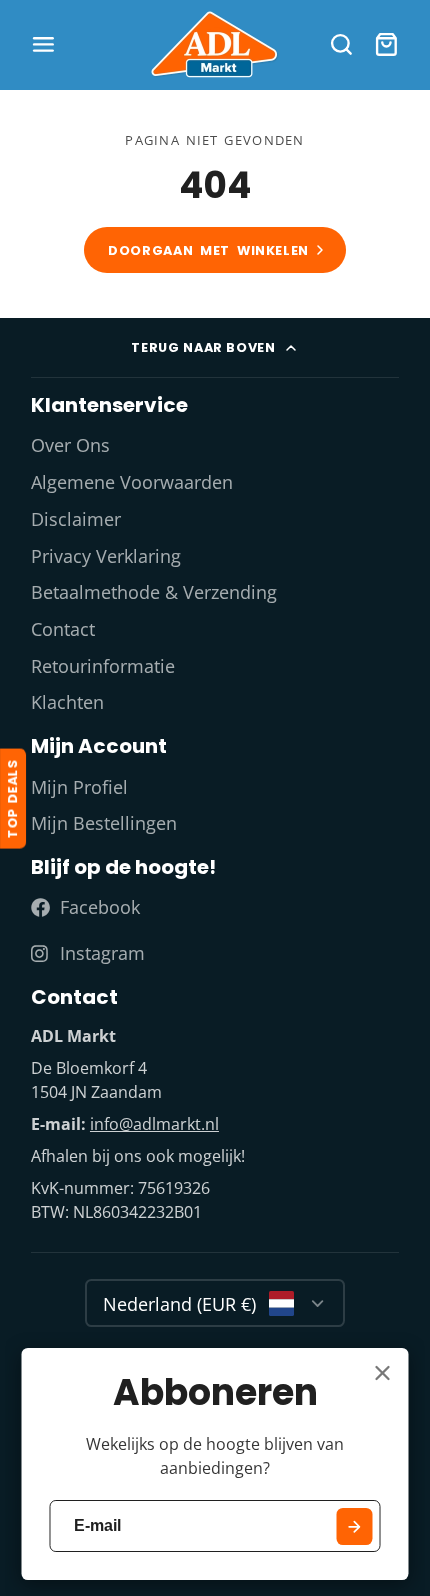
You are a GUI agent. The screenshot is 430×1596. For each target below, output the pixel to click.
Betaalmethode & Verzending (154, 592)
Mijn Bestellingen (104, 823)
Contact (63, 629)
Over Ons (70, 445)
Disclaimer (76, 519)
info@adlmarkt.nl (154, 1124)
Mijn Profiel (79, 787)
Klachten (67, 702)
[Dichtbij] (383, 1373)
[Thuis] (215, 44)
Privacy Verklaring (106, 556)
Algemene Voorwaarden (132, 482)
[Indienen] (354, 1526)
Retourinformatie (103, 666)
